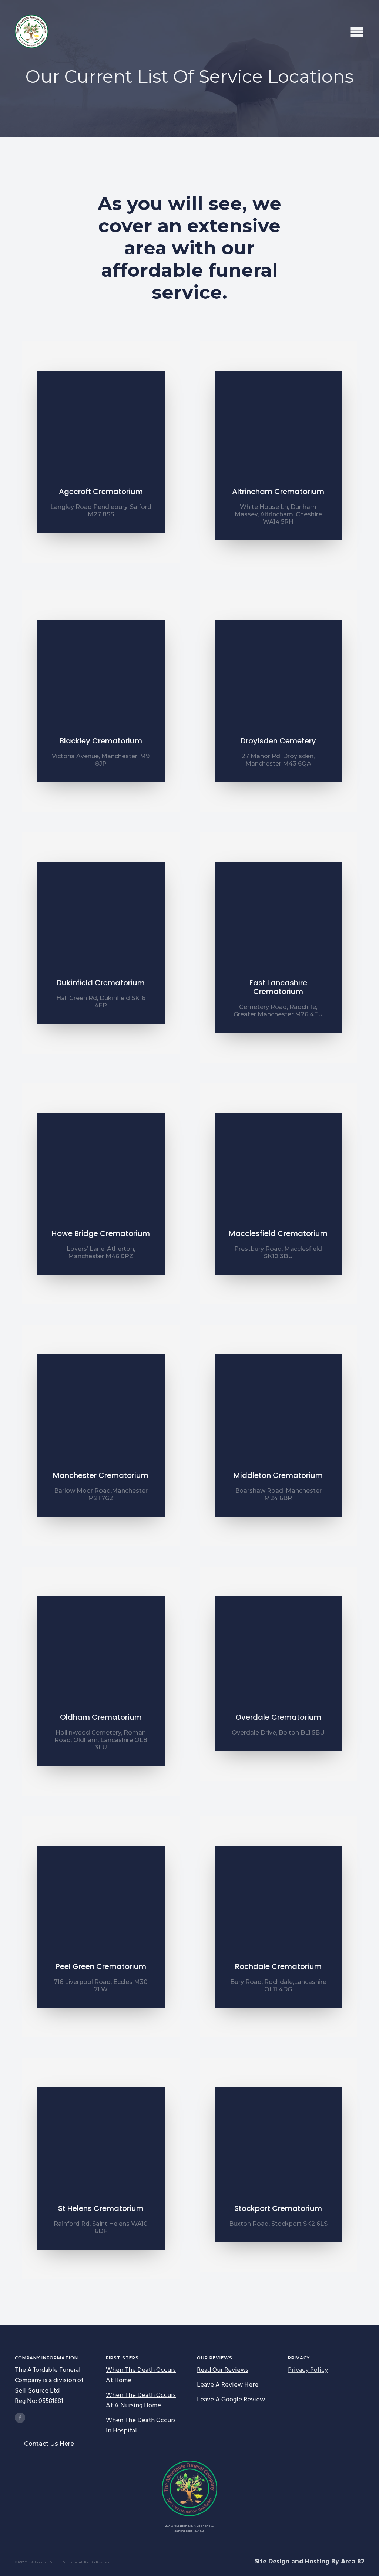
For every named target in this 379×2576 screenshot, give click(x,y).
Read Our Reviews (223, 2370)
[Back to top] (360, 2558)
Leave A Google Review (231, 2400)
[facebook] (20, 2418)
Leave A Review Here (228, 2385)
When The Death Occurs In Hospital (141, 2426)
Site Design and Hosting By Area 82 (309, 2562)
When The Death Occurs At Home (141, 2376)
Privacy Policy (308, 2370)
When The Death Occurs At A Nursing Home (141, 2401)
